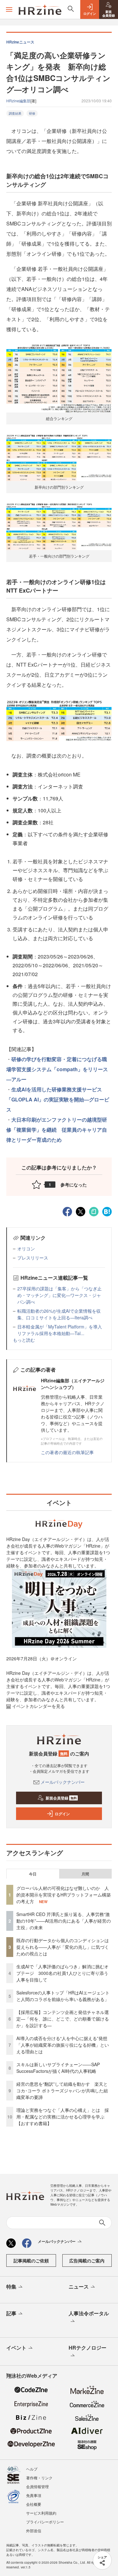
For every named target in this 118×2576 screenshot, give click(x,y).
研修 (32, 113)
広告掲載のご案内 (87, 2260)
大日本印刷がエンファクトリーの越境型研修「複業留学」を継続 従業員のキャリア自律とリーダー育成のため (57, 1130)
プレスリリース (33, 1258)
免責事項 (34, 2495)
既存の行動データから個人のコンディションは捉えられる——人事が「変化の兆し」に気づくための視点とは (63, 1947)
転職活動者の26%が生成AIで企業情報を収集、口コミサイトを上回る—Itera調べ (59, 1314)
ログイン (62, 1814)
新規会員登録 (61, 1798)
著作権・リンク (39, 2478)
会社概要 (34, 2504)
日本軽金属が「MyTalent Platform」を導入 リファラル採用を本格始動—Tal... (62, 1330)
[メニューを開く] (9, 9)
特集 (11, 2286)
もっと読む (24, 1340)
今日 (33, 1874)
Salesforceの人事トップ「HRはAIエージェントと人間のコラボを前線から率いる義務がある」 (63, 1996)
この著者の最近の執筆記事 (67, 1452)
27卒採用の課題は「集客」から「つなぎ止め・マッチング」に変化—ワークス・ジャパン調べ (59, 1295)
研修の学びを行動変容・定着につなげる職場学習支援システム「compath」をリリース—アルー (57, 1069)
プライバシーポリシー (45, 2522)
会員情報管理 (37, 2486)
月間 (85, 1874)
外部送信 (34, 2531)
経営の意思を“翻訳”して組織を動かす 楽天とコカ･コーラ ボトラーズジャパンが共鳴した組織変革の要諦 (62, 2090)
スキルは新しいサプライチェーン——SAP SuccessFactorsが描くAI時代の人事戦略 (58, 2068)
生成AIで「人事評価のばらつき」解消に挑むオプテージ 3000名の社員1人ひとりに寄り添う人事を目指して (62, 1973)
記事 (11, 2313)
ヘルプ (32, 2469)
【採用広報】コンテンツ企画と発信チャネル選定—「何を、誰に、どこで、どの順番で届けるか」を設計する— (63, 2019)
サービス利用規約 (41, 2513)
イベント (16, 2348)
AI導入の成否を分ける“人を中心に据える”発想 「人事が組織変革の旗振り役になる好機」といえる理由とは (64, 2045)
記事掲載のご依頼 (31, 2260)
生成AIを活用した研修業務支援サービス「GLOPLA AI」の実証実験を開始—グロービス (58, 1099)
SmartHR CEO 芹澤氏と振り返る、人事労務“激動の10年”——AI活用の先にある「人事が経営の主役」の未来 (64, 1921)
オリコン (26, 1248)
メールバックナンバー (63, 1782)
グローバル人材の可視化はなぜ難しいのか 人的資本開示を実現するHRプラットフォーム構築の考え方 (64, 1895)
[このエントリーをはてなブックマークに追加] (107, 1211)
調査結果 (15, 113)
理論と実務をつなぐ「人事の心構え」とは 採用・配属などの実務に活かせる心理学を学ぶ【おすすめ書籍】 (63, 2117)
